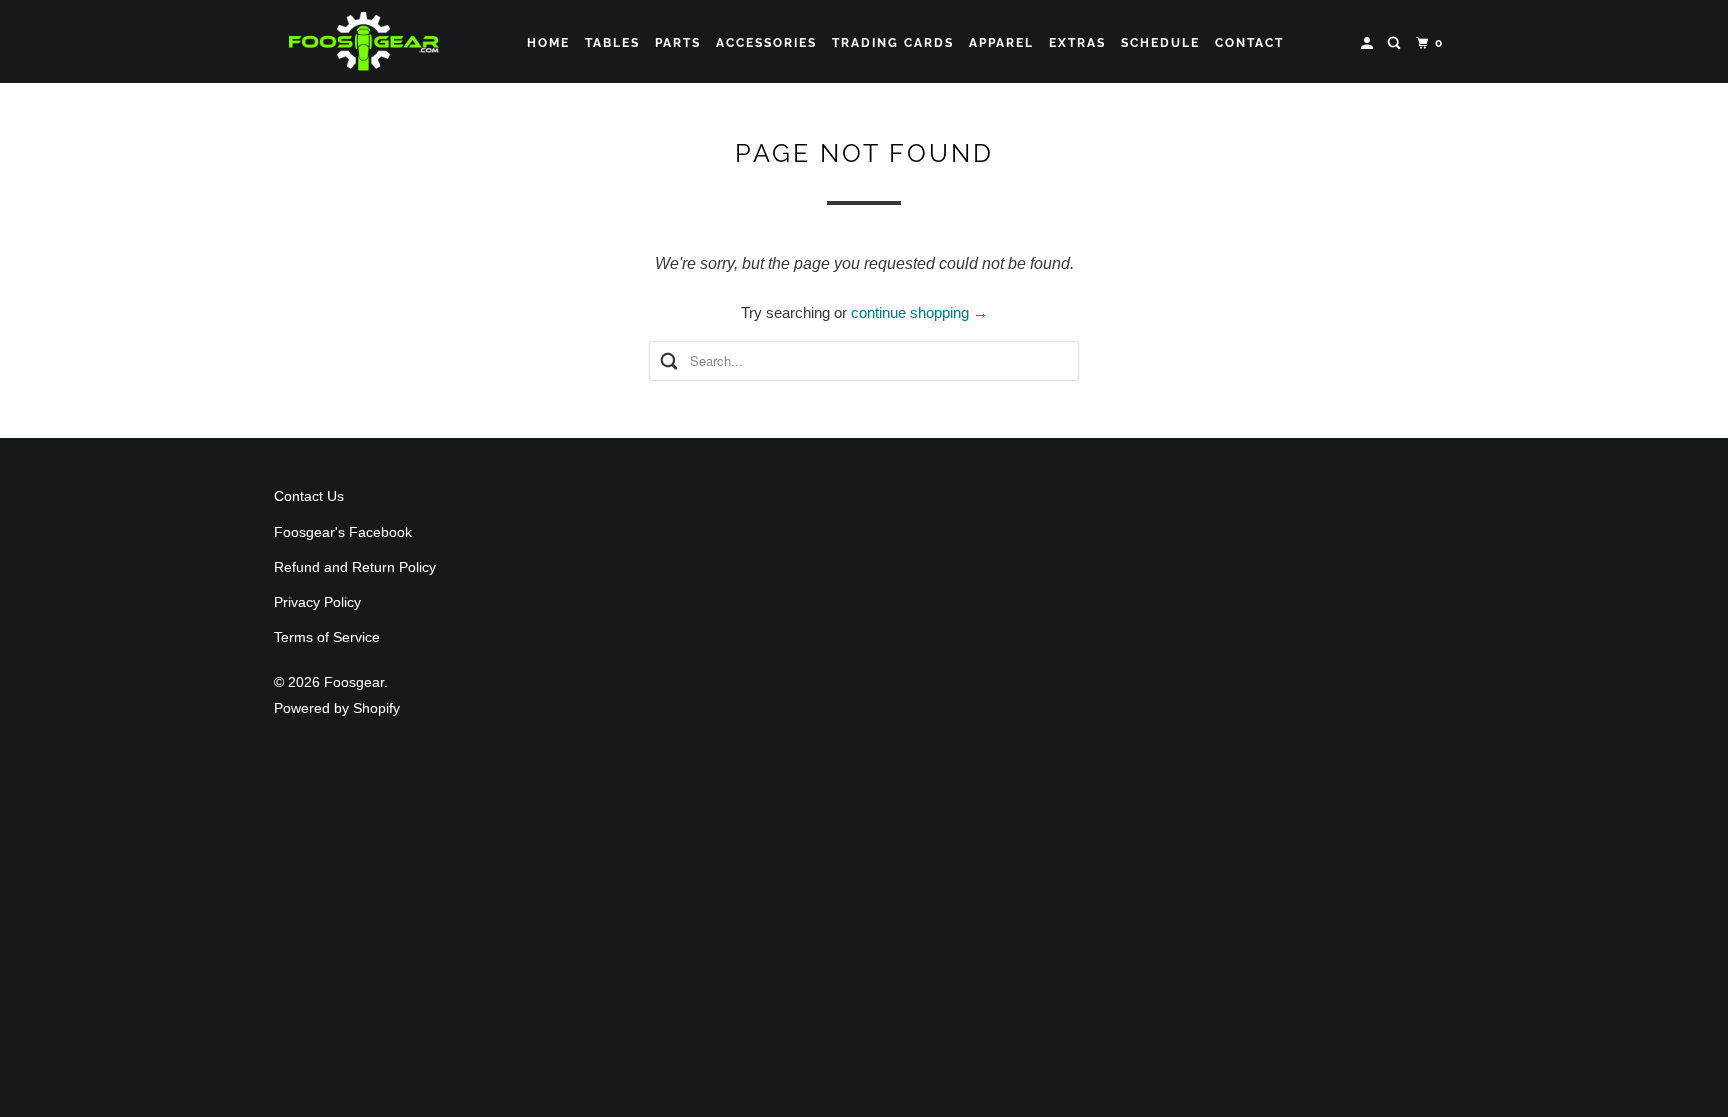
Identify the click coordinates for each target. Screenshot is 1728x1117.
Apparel (1001, 43)
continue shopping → (919, 312)
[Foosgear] (364, 41)
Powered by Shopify (337, 708)
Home (548, 43)
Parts (678, 43)
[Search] (1396, 43)
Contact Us (309, 496)
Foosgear (354, 682)
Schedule (1160, 43)
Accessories (766, 43)
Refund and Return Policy (355, 567)
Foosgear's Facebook (343, 532)
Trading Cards (893, 43)
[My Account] (1369, 43)
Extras (1077, 43)
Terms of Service (327, 637)
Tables (612, 43)
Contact (1249, 43)
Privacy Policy (317, 602)
